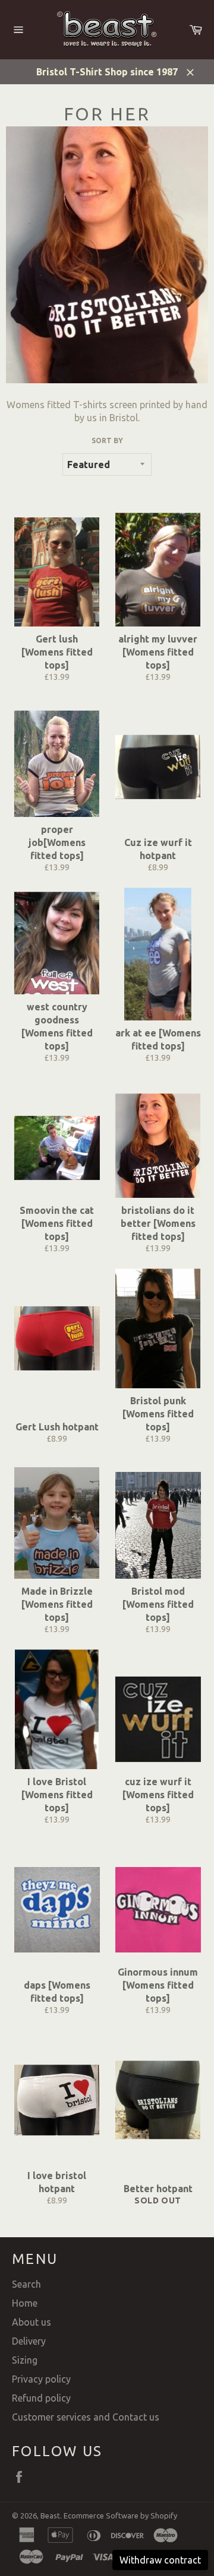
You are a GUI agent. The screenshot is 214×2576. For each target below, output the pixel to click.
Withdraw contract (160, 2560)
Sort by (107, 441)
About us (32, 2322)
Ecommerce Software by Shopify (120, 2515)
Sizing (25, 2360)
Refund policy (41, 2398)
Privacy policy (41, 2379)
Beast (50, 2515)
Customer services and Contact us (86, 2417)
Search (26, 2284)
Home (25, 2303)
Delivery (29, 2341)
